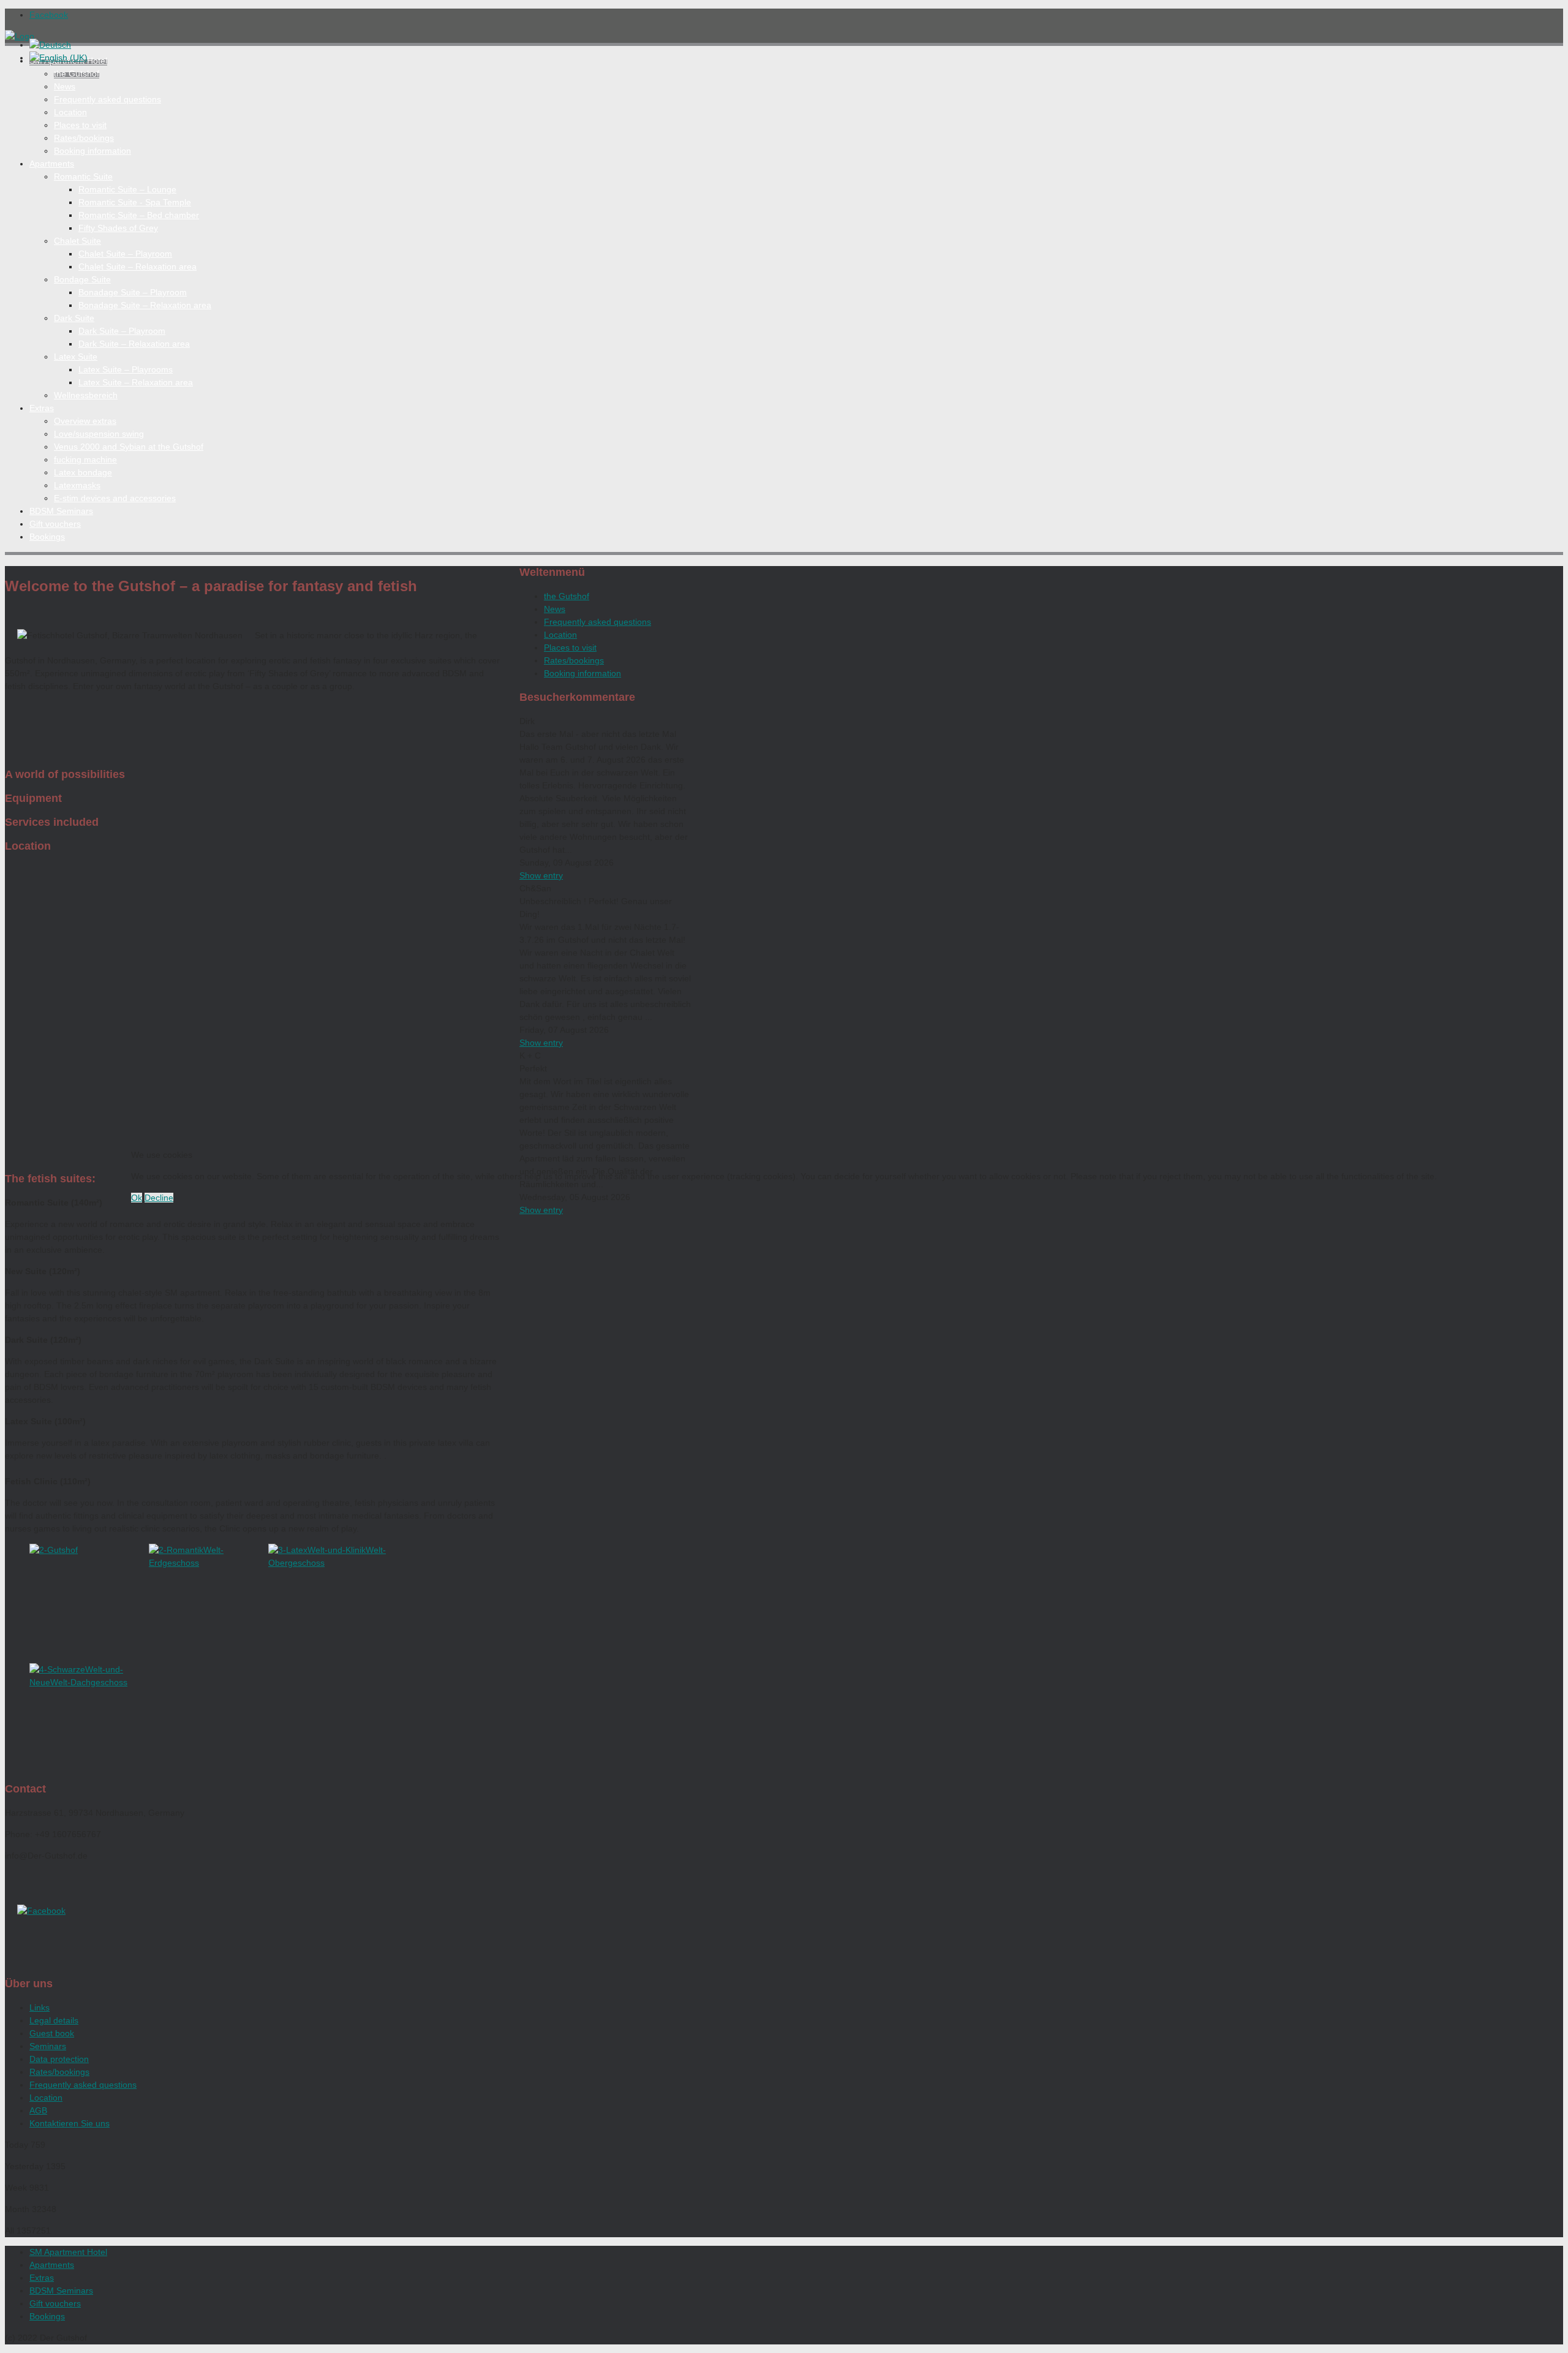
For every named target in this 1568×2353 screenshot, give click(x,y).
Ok (137, 1198)
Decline (159, 1198)
